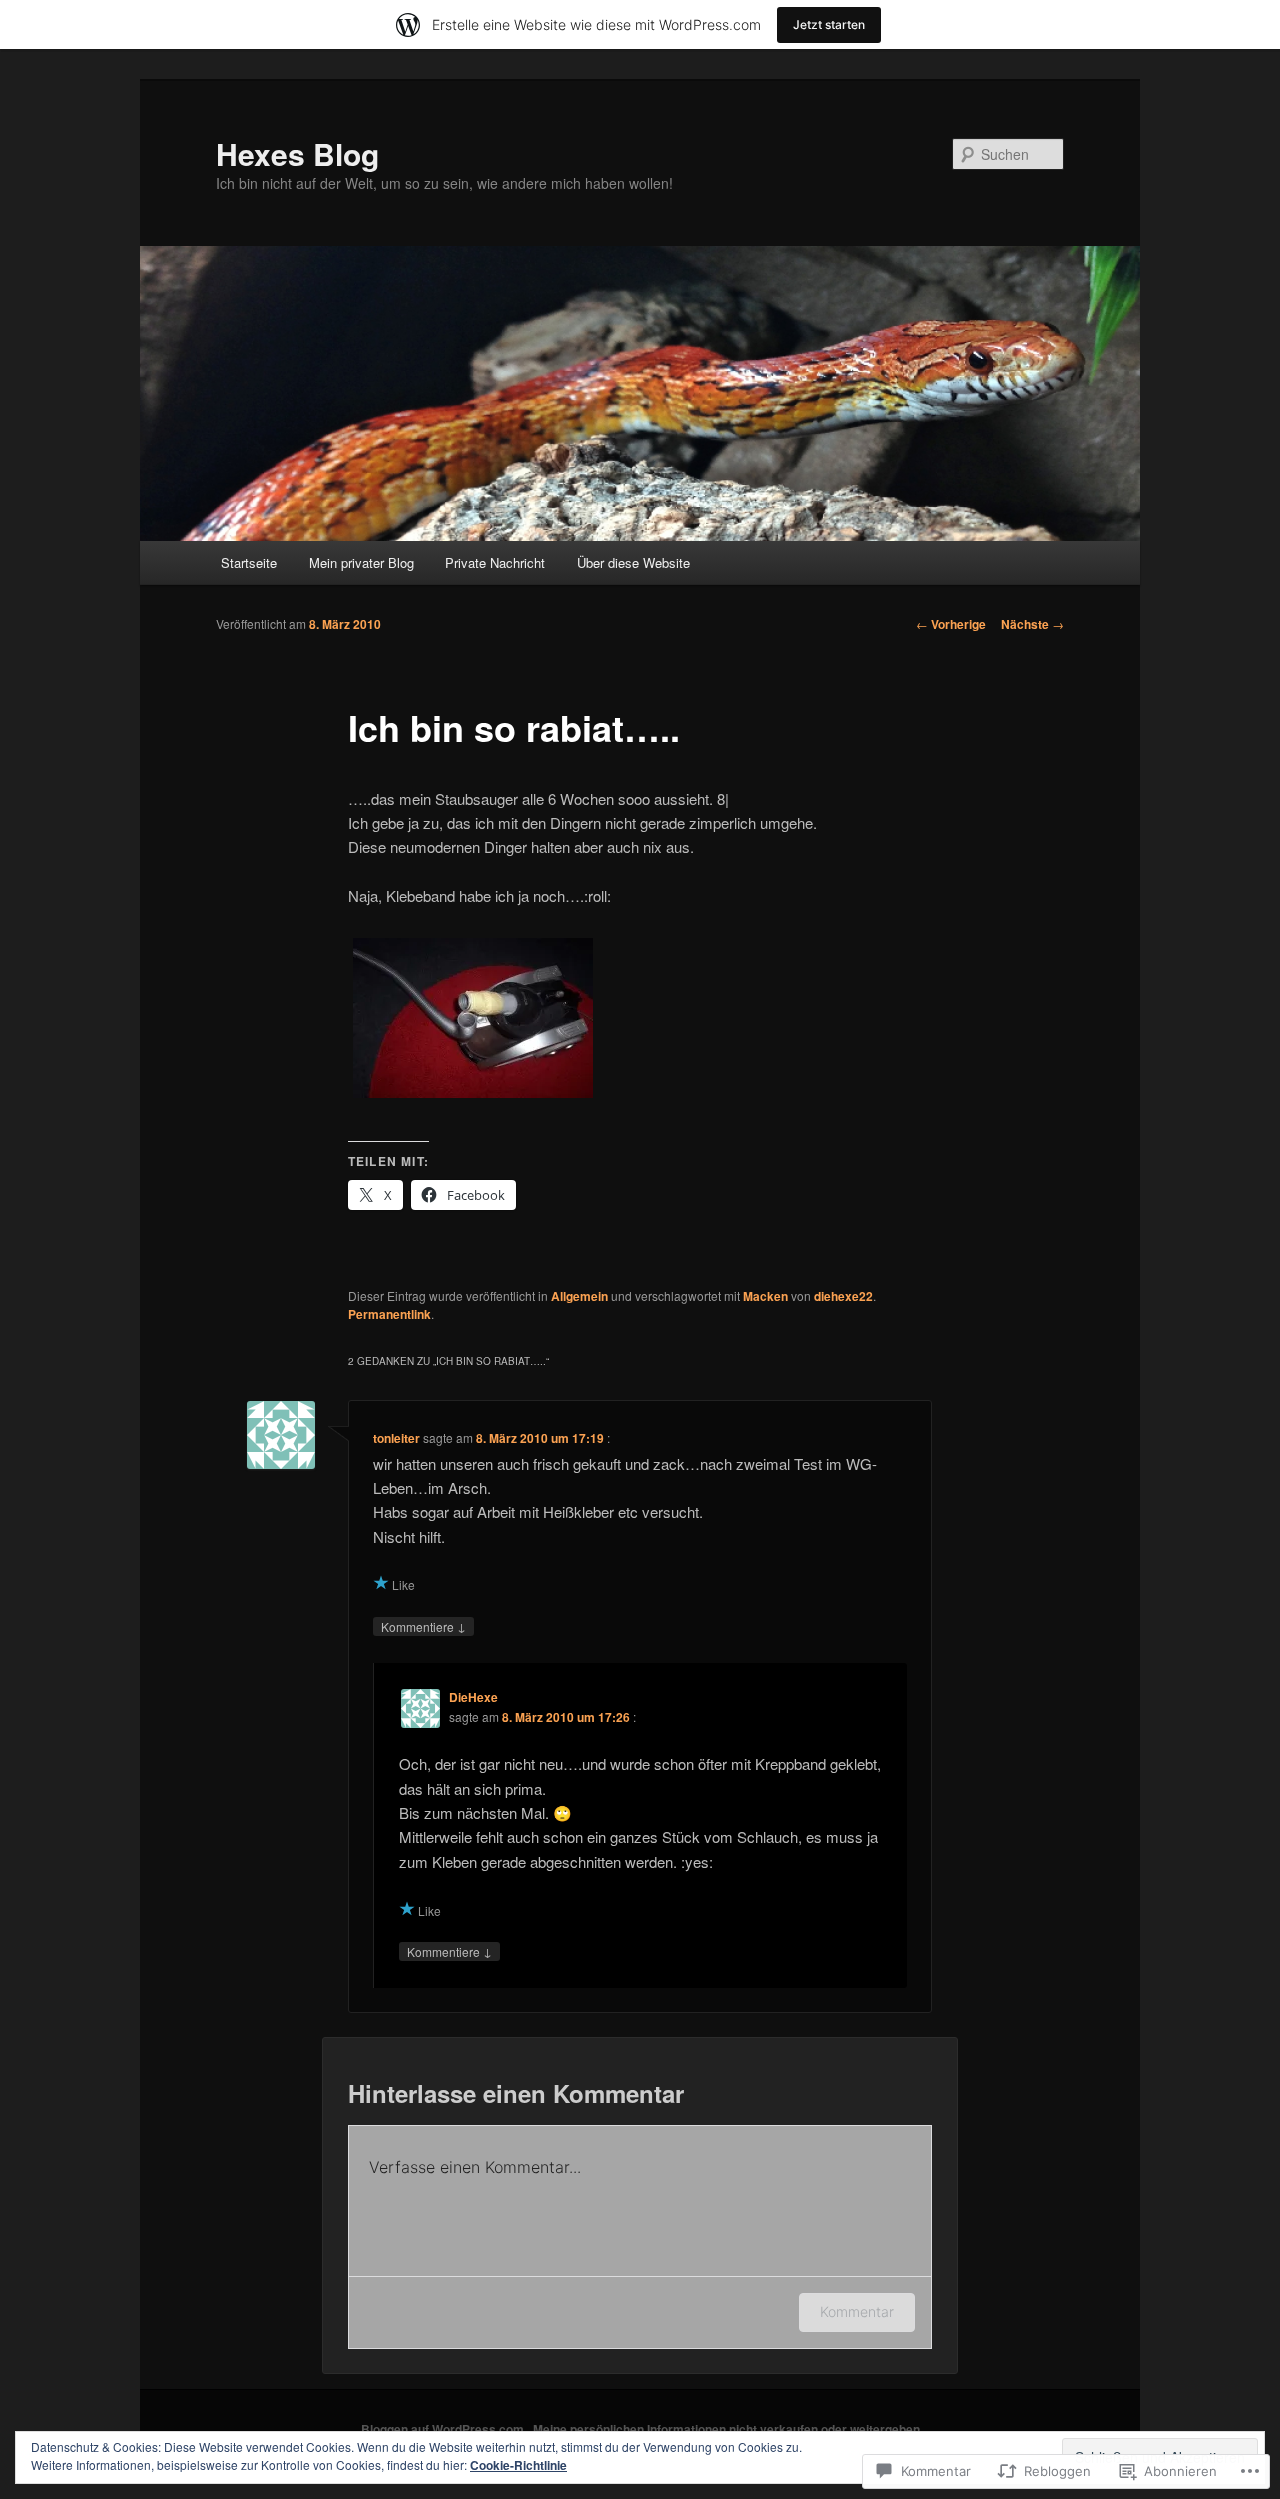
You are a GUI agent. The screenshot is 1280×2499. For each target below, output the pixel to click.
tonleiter (396, 1438)
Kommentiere (423, 1626)
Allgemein (579, 1296)
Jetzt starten (829, 24)
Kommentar (857, 2311)
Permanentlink (389, 1314)
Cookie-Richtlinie (518, 2465)
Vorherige (951, 624)
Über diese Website (633, 562)
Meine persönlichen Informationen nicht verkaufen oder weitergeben (726, 2429)
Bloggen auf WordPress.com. (444, 2429)
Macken (765, 1296)
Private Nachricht (495, 562)
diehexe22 (843, 1296)
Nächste (1032, 624)
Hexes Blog (297, 153)
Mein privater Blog (361, 562)
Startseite (249, 562)
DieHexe (473, 1697)
